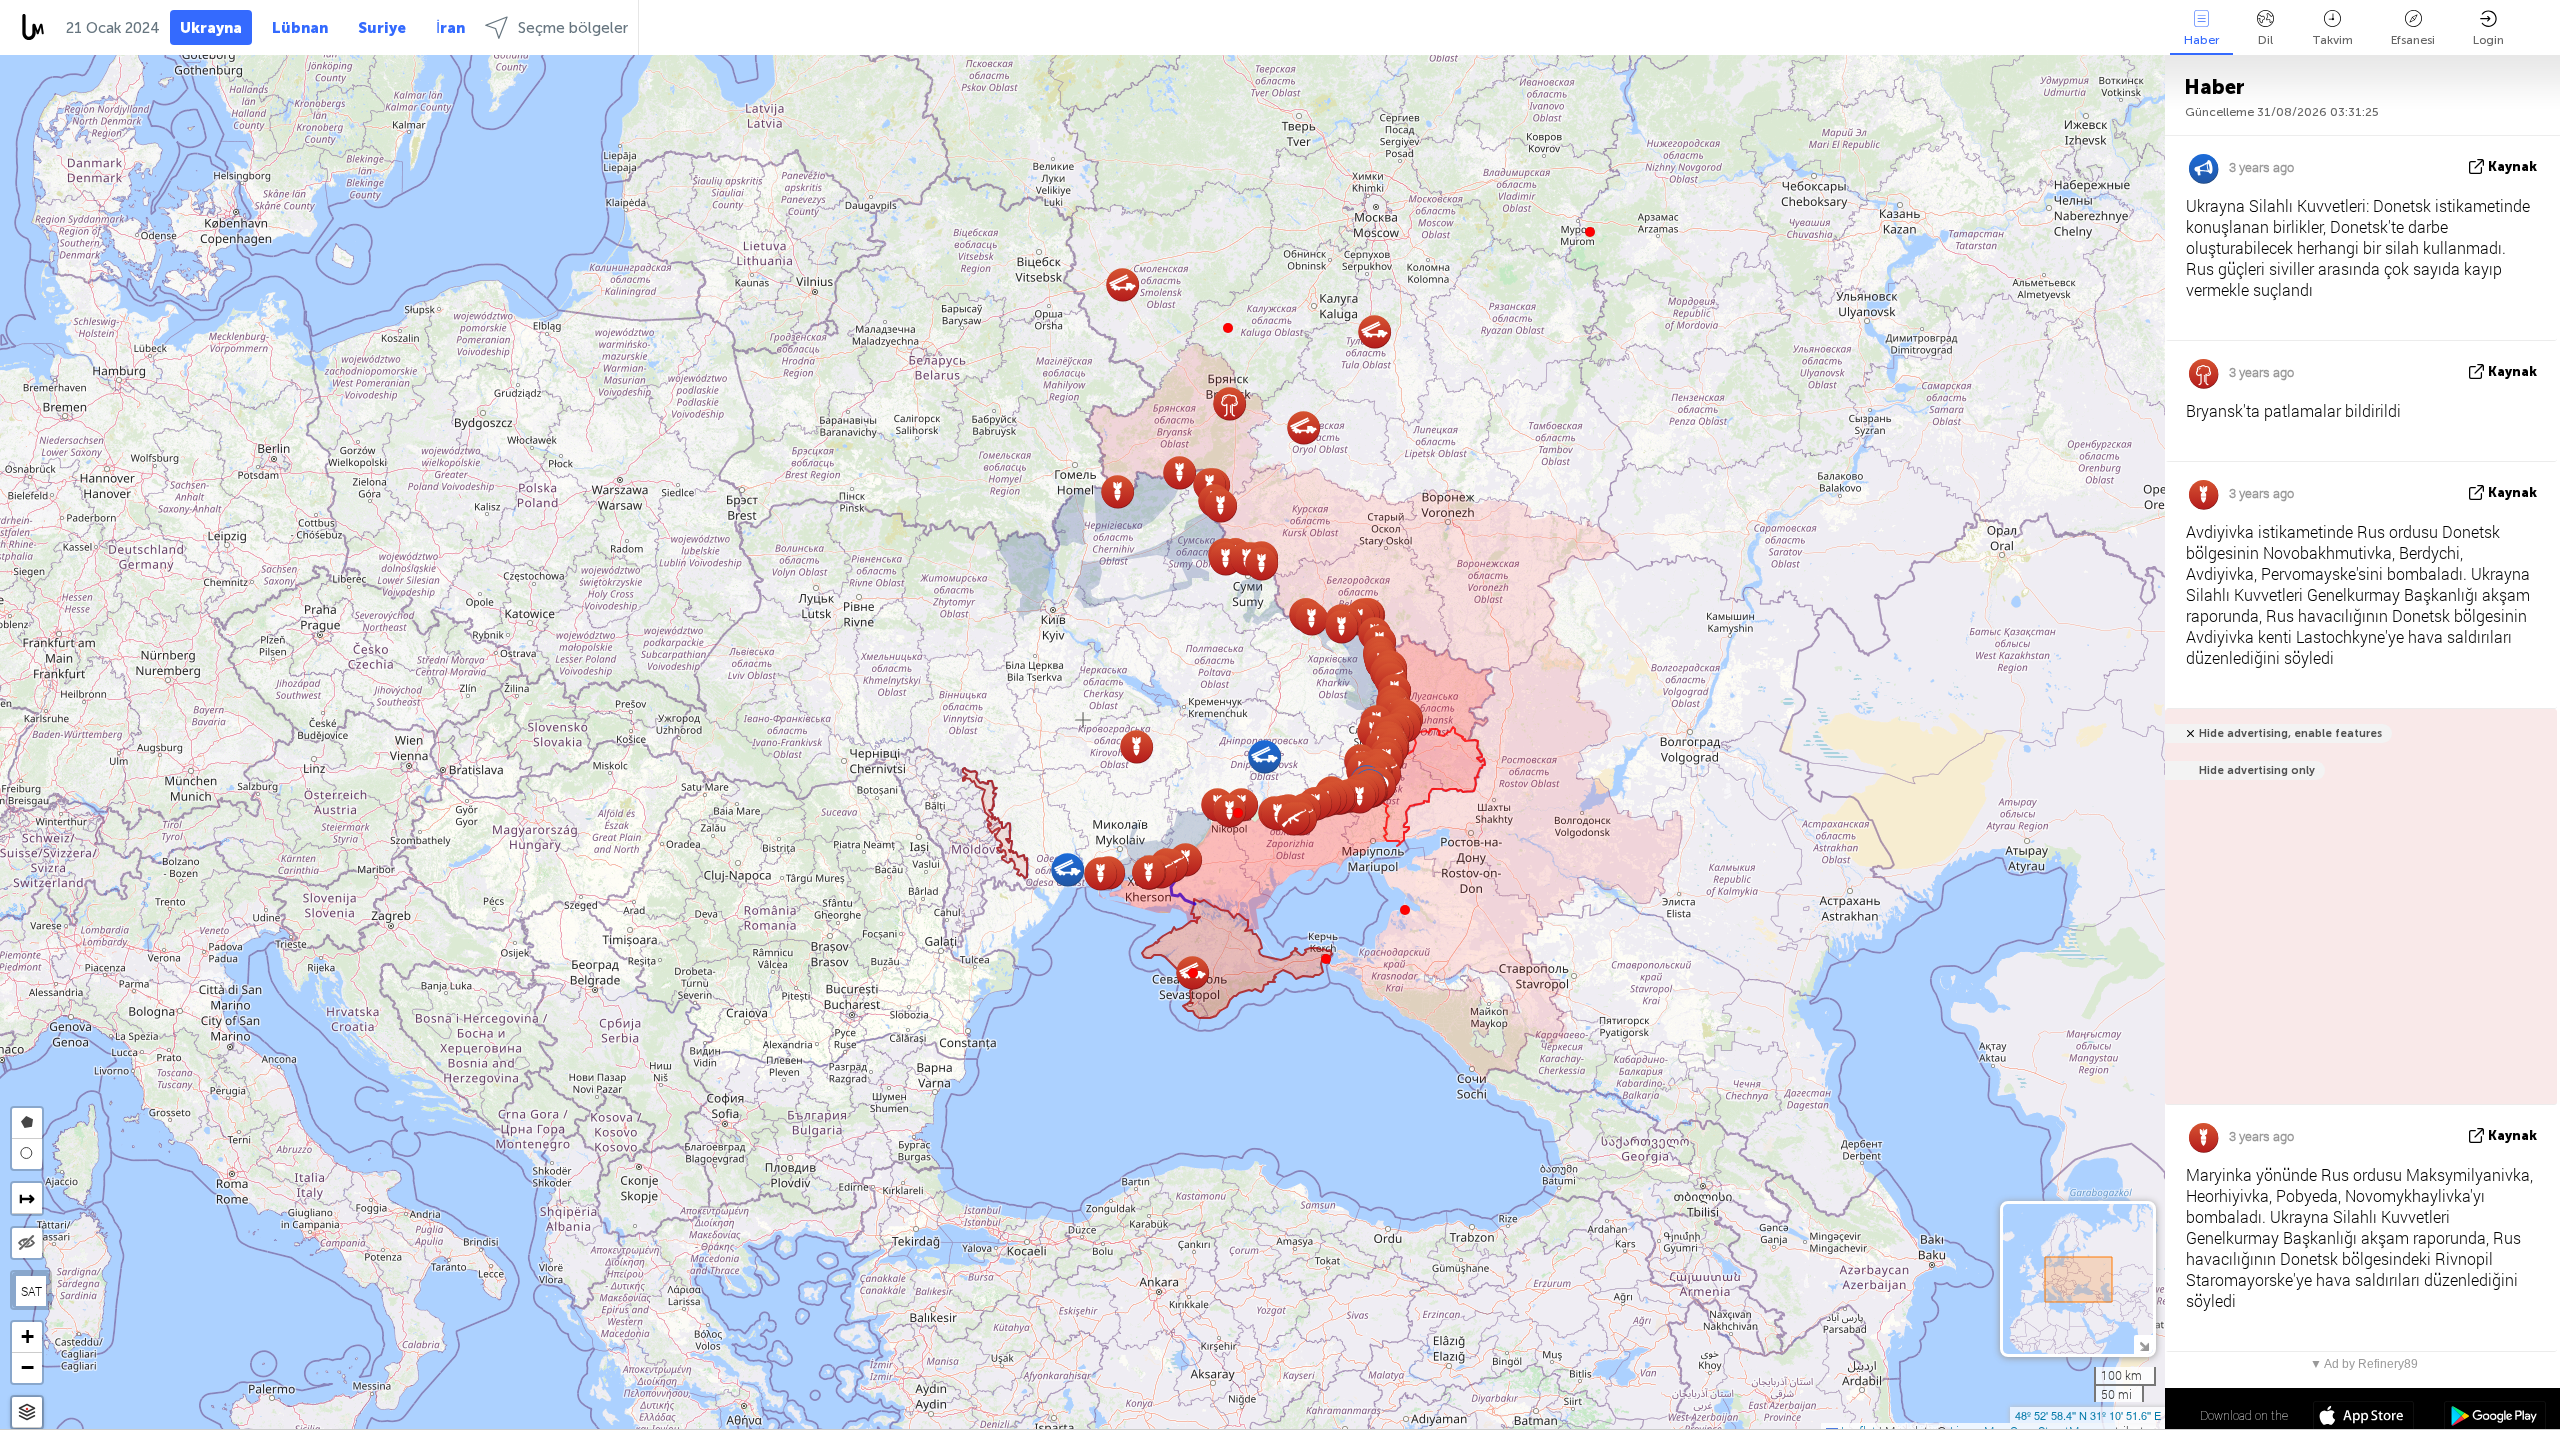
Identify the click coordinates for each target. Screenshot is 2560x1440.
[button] (1238, 813)
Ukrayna (211, 28)
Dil (2265, 40)
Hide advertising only (2257, 770)
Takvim (2332, 40)
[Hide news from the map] (27, 1243)
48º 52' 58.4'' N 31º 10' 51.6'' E (2088, 1415)
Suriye (382, 28)
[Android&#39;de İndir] (2494, 1418)
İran (450, 28)
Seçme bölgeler (573, 28)
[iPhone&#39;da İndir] (2363, 1418)
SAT (31, 1291)
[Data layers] (27, 1412)
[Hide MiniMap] (2143, 1344)
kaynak (2512, 166)
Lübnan (300, 28)
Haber (2201, 40)
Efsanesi (2413, 40)
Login (2488, 40)
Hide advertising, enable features (2290, 733)
